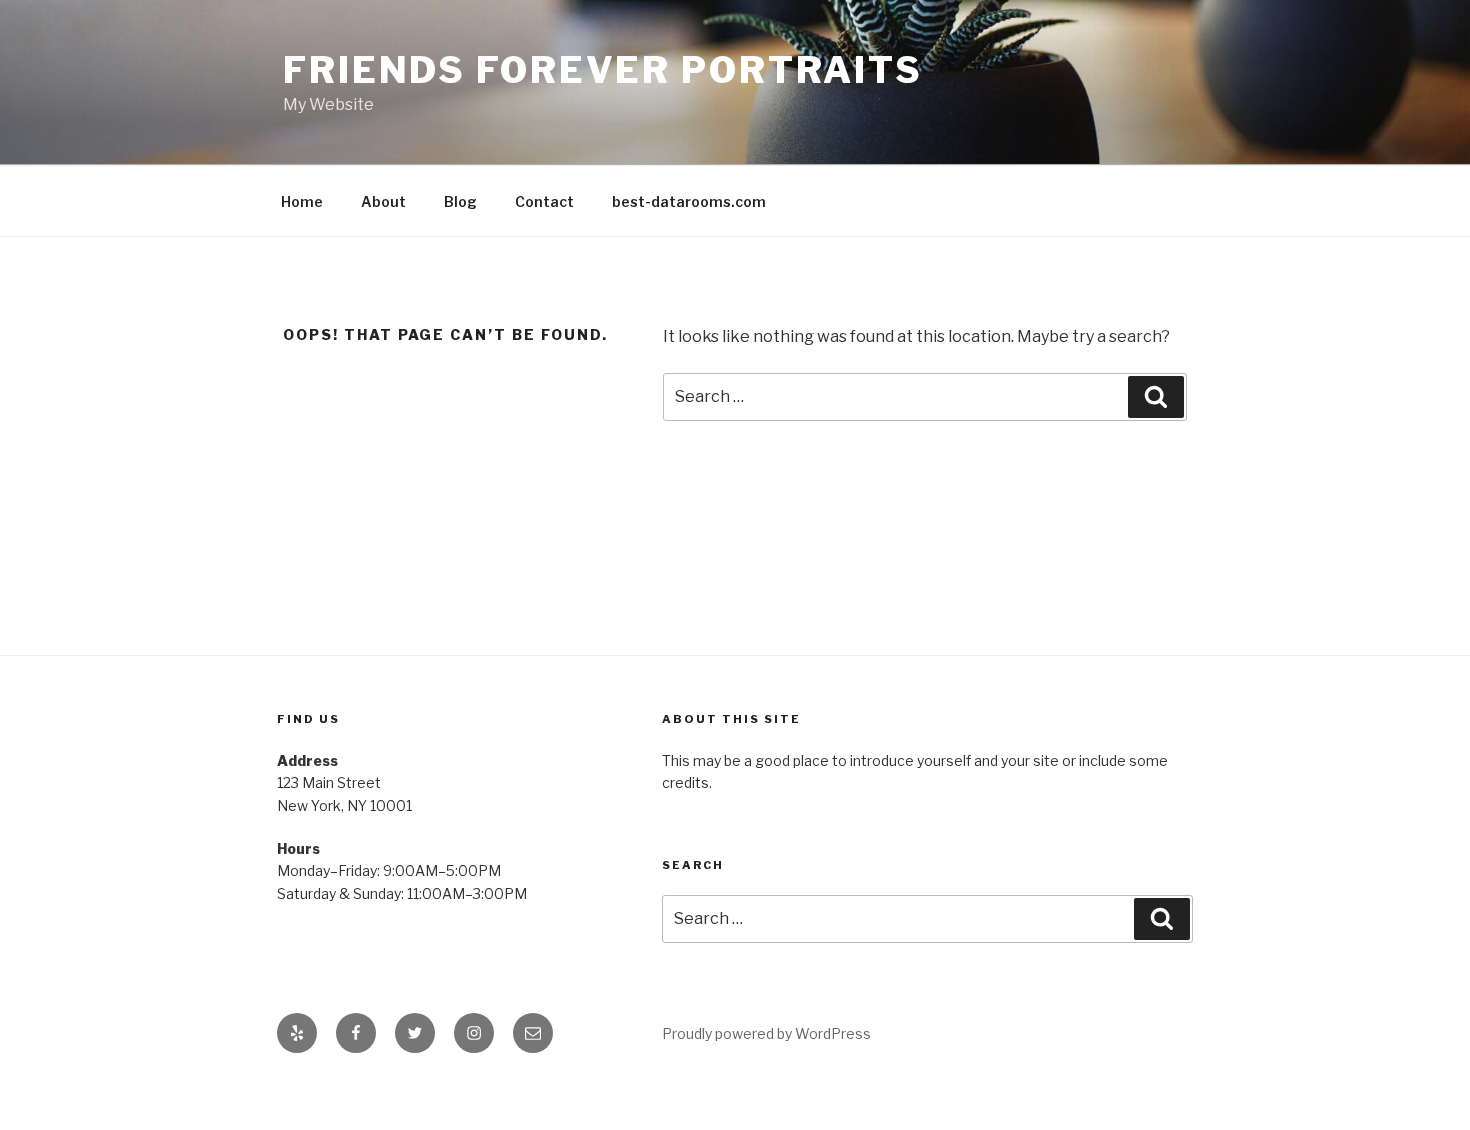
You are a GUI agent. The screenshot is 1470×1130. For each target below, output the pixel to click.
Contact (544, 201)
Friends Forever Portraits (603, 70)
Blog (460, 201)
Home (302, 201)
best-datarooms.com (689, 201)
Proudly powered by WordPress (766, 1033)
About (383, 201)
